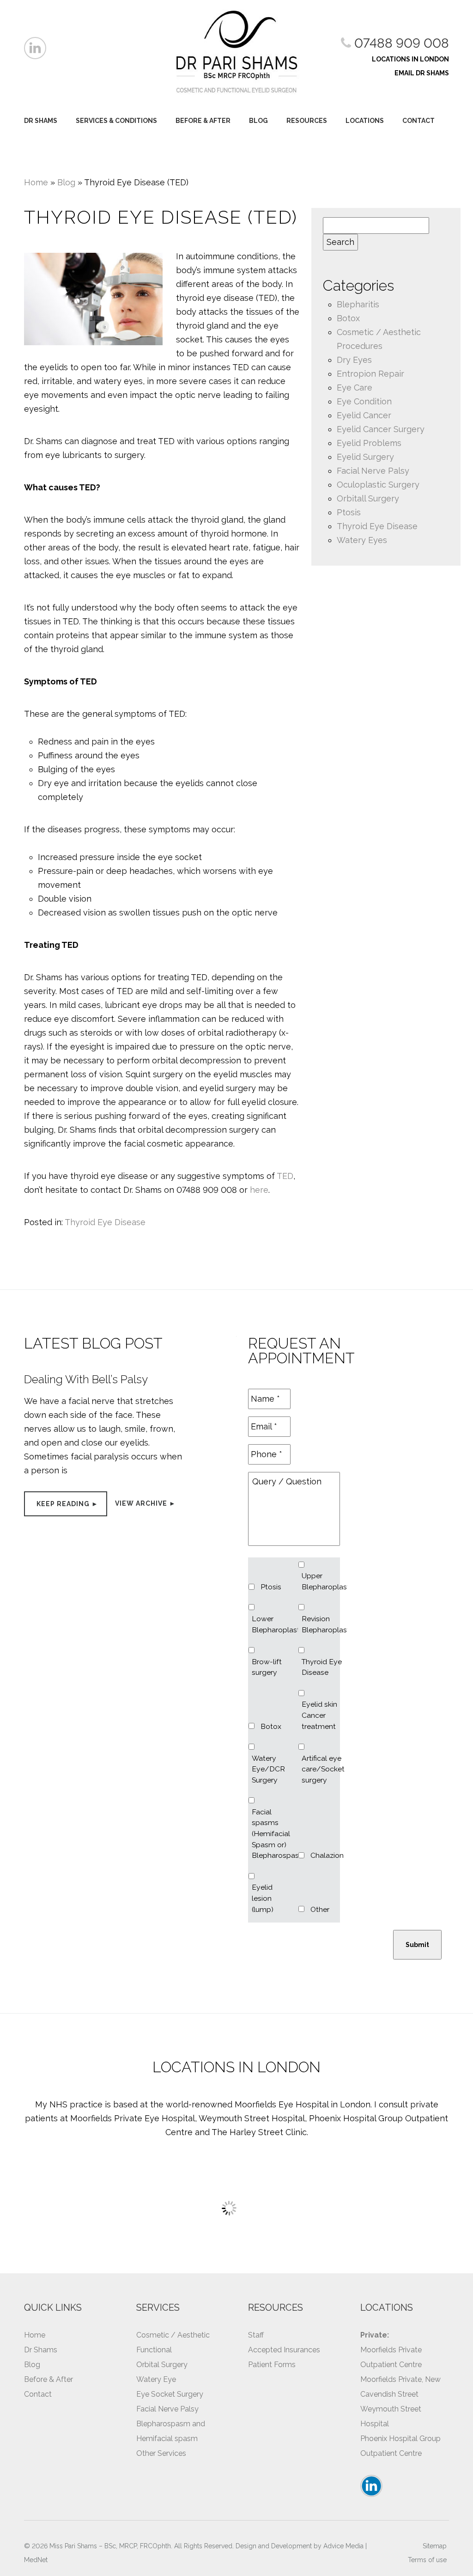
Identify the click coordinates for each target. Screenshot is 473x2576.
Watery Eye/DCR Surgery (268, 1769)
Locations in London (410, 59)
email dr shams (422, 73)
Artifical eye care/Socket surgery (323, 1769)
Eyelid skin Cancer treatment (319, 1715)
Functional (154, 2350)
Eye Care (355, 388)
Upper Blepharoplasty (323, 1581)
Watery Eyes (362, 540)
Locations (365, 121)
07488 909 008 (400, 43)
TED (285, 1176)
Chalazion (327, 1855)
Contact (418, 121)
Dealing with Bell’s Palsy (86, 1379)
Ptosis (349, 512)
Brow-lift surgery (267, 1667)
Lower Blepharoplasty (273, 1624)
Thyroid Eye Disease (105, 1222)
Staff (256, 2335)
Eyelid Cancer (364, 415)
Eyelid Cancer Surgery (381, 429)
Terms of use (427, 2560)
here (259, 1190)
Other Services (161, 2453)
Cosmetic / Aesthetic (173, 2335)
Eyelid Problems (369, 443)
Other (320, 1909)
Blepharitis (358, 304)
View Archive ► (146, 1503)
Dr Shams (41, 121)
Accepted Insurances (284, 2350)
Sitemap (435, 2546)
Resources (307, 121)
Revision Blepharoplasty (323, 1624)
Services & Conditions (116, 121)
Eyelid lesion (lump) (263, 1898)
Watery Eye (156, 2379)
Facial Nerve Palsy (373, 471)
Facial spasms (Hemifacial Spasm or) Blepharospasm (273, 1834)
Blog (258, 121)
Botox (348, 318)
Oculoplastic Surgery (378, 485)
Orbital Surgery (162, 2365)
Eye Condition (364, 401)
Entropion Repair (370, 374)
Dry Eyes (354, 360)
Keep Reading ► (67, 1504)
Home (36, 182)
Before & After (203, 121)
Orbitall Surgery (368, 498)
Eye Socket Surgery (170, 2394)
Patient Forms (272, 2365)
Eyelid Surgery (365, 457)
